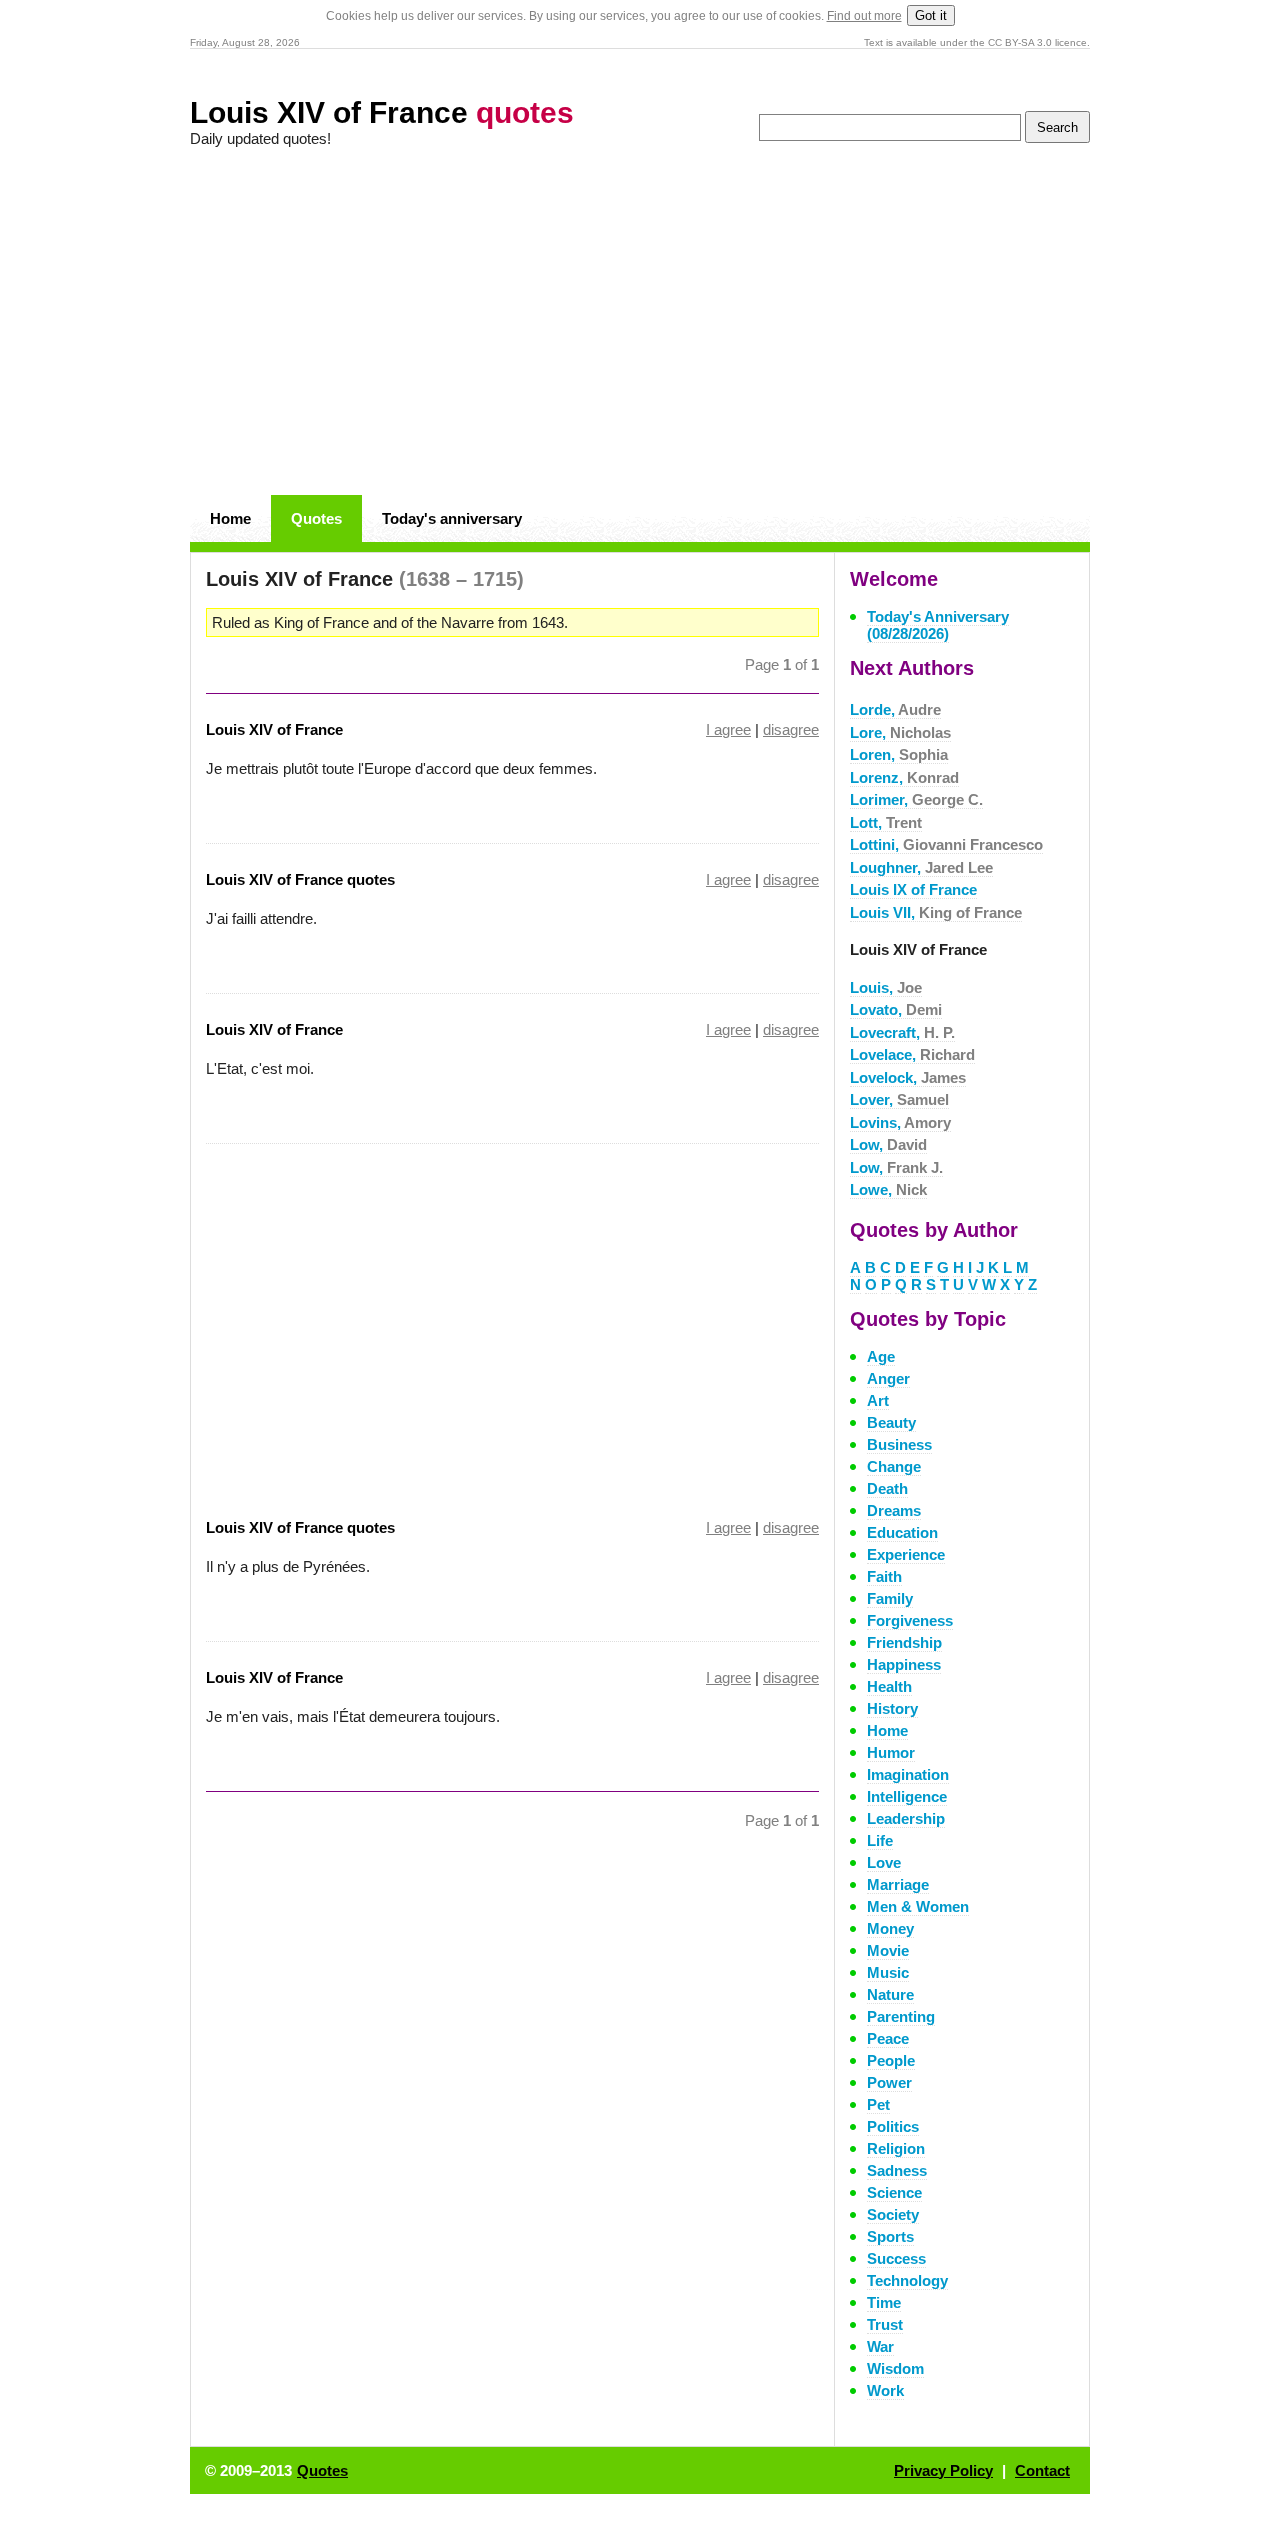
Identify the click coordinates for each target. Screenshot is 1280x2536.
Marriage (898, 1884)
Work (885, 2390)
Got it (931, 15)
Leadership (906, 1818)
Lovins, (900, 1122)
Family (890, 1598)
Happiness (904, 1664)
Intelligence (907, 1796)
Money (890, 1928)
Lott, (886, 822)
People (891, 2060)
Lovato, (896, 1009)
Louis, (886, 987)
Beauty (891, 1422)
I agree (728, 729)
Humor (891, 1752)
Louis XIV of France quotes (300, 879)
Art (878, 1400)
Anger (888, 1378)
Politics (893, 2126)
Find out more (864, 16)
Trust (885, 2324)
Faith (884, 1576)
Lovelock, (908, 1077)
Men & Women (918, 1906)
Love (884, 1862)
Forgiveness (910, 1620)
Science (894, 2192)
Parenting (901, 2016)
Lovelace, (912, 1054)
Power (889, 2082)
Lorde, (895, 709)
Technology (907, 2280)
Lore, (900, 732)
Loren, (899, 754)
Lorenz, (904, 777)
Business (899, 1444)
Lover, (899, 1099)
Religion (896, 2148)
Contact (1042, 2470)
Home (230, 518)
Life (880, 1840)
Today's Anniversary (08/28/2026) (938, 625)
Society (893, 2214)
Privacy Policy (943, 2470)
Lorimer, (916, 799)
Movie (888, 1950)
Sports (890, 2236)
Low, (888, 1144)
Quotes (316, 518)
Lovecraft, (902, 1032)
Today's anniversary (452, 518)
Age (881, 1356)
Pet (878, 2104)
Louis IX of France (913, 889)
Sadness (897, 2170)
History (892, 1708)
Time (884, 2302)
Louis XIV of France (382, 112)
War (880, 2346)
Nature (890, 1994)
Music (888, 1972)
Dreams (894, 1510)
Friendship (904, 1642)
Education (902, 1532)
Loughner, (921, 867)
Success (896, 2258)
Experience (906, 1554)
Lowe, (888, 1189)
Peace (888, 2038)
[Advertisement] (640, 322)
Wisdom (895, 2368)
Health (889, 1686)
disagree (791, 729)
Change (894, 1466)
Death (887, 1488)
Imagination (908, 1774)
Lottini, (946, 844)
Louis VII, (936, 912)
